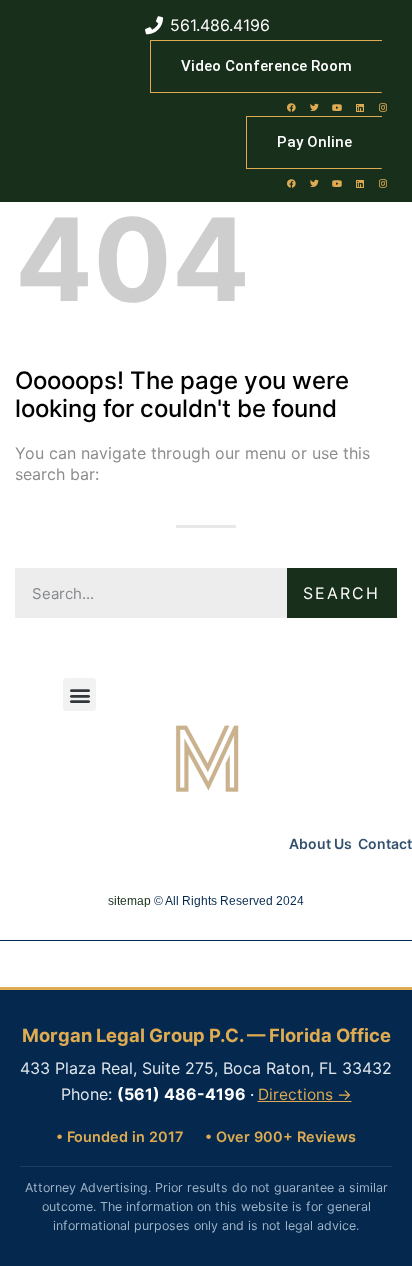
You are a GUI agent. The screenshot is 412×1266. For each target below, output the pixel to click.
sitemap (129, 901)
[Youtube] (337, 107)
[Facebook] (291, 107)
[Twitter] (314, 107)
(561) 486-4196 (181, 1094)
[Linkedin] (360, 107)
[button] (79, 694)
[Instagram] (383, 107)
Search (341, 593)
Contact (385, 843)
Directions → (305, 1094)
